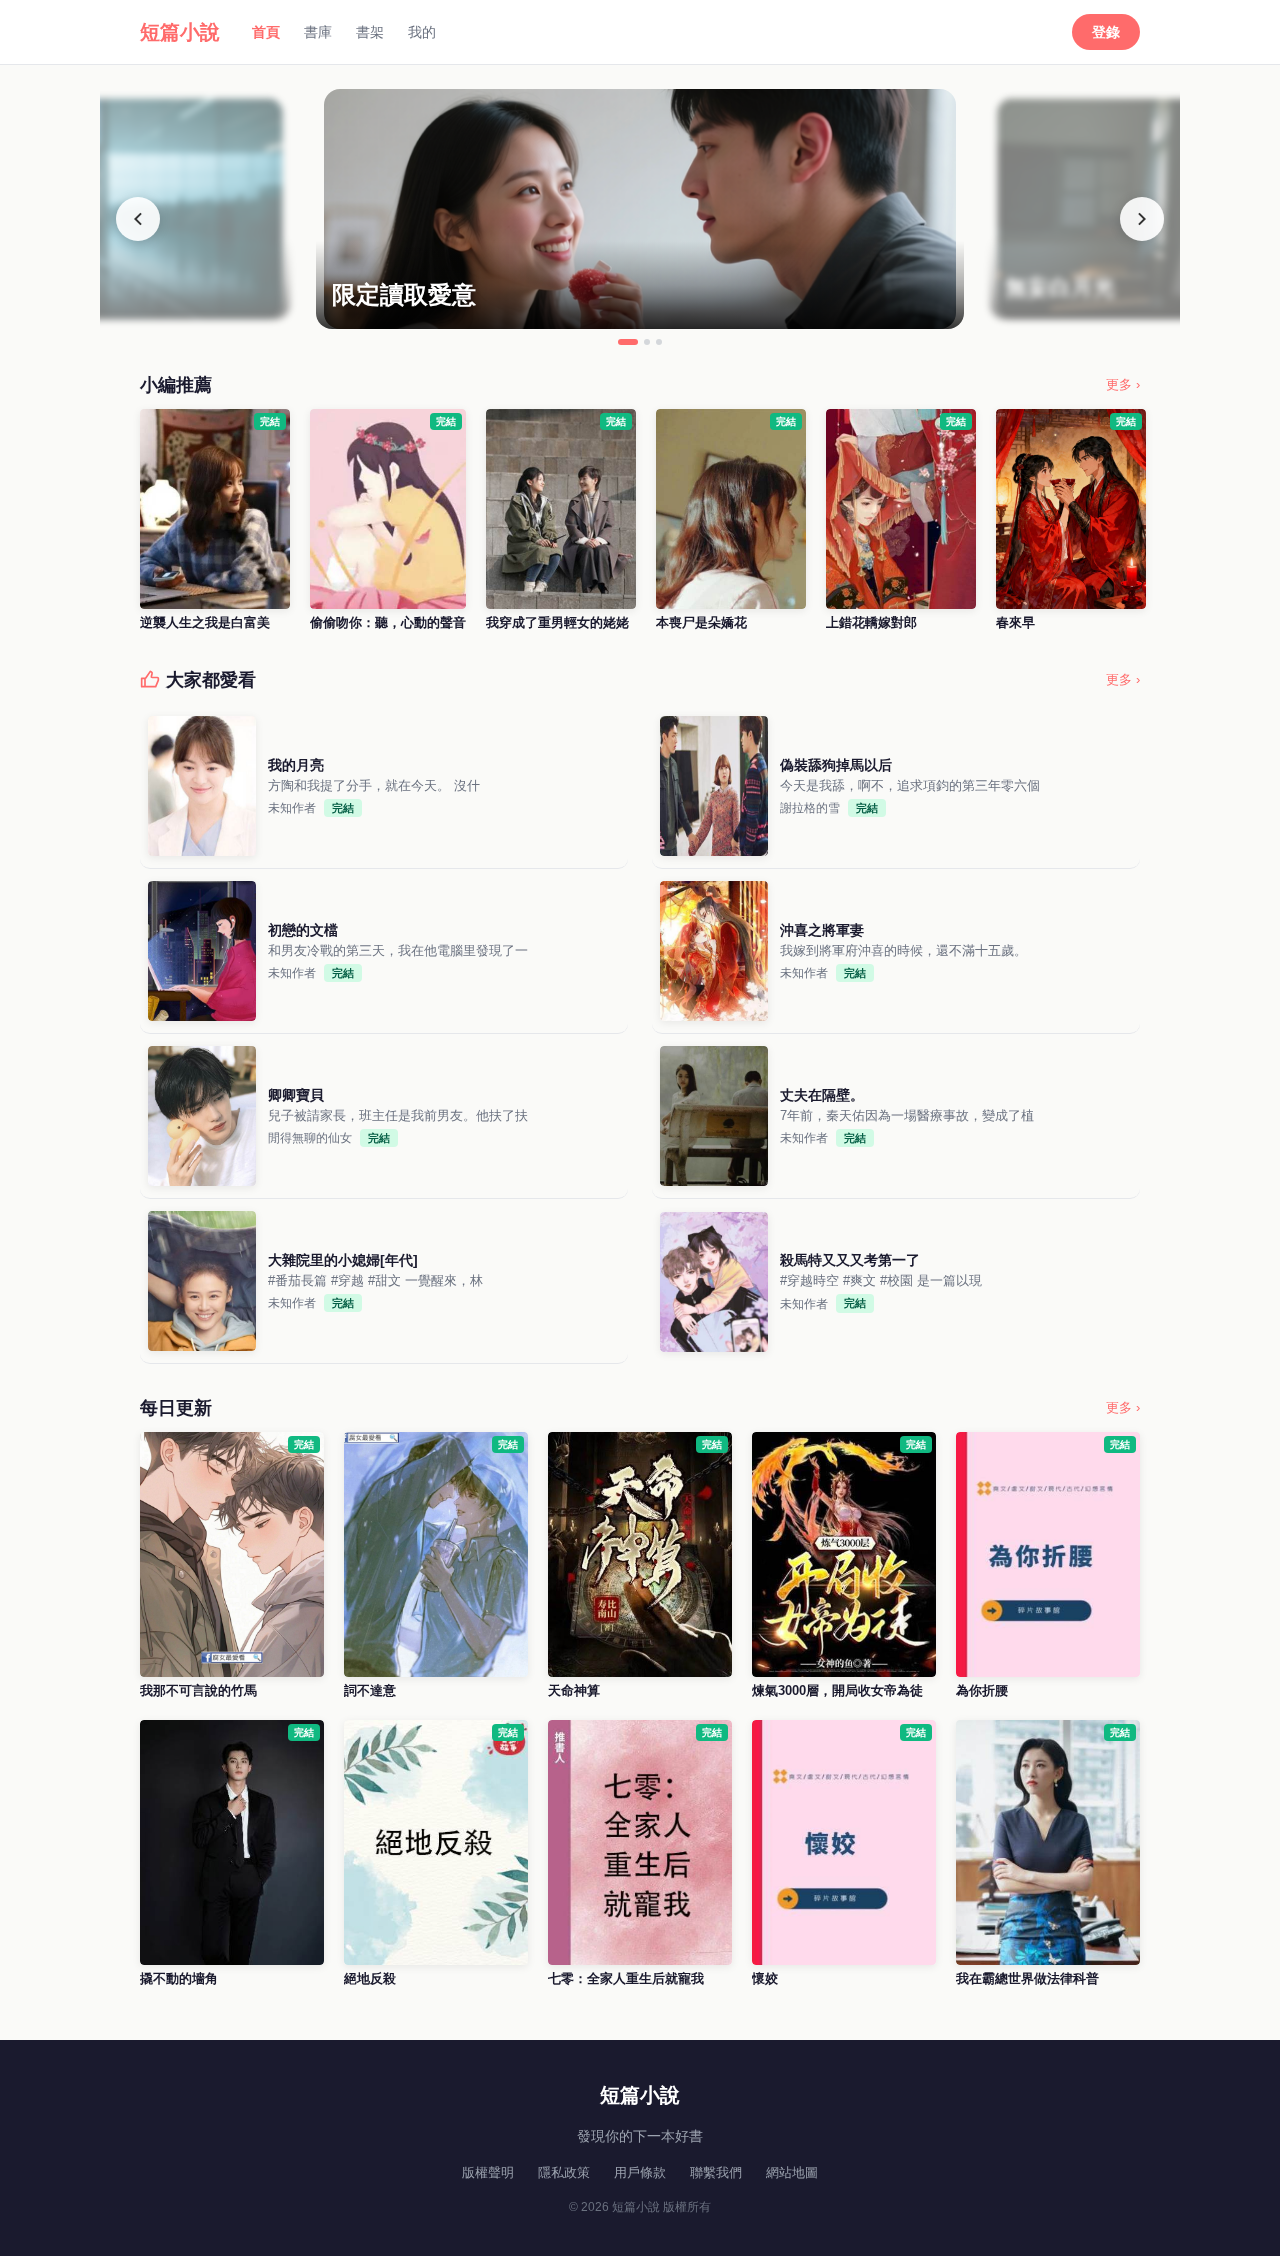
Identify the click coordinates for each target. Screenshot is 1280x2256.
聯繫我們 (716, 2172)
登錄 (1106, 32)
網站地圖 (792, 2172)
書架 (370, 32)
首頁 (266, 32)
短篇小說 (180, 32)
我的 (422, 32)
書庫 (318, 32)
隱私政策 (564, 2172)
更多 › (1123, 384)
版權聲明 (488, 2172)
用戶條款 (640, 2172)
